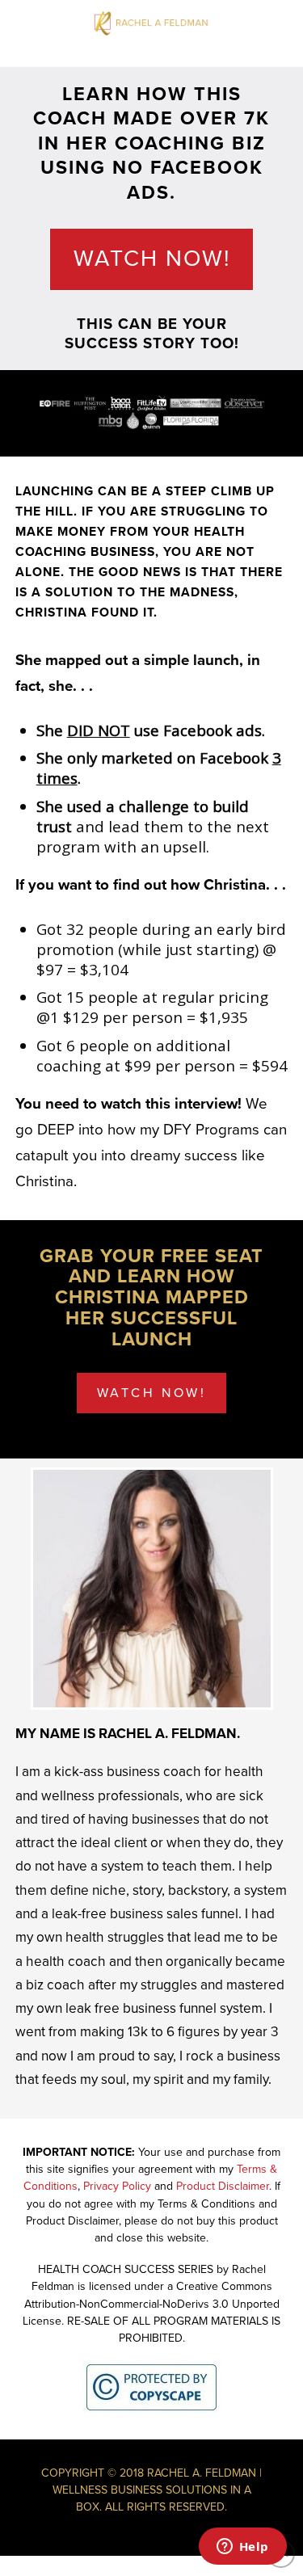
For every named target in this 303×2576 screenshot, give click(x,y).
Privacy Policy (117, 2186)
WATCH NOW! (152, 259)
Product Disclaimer (223, 2186)
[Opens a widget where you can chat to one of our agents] (242, 2548)
